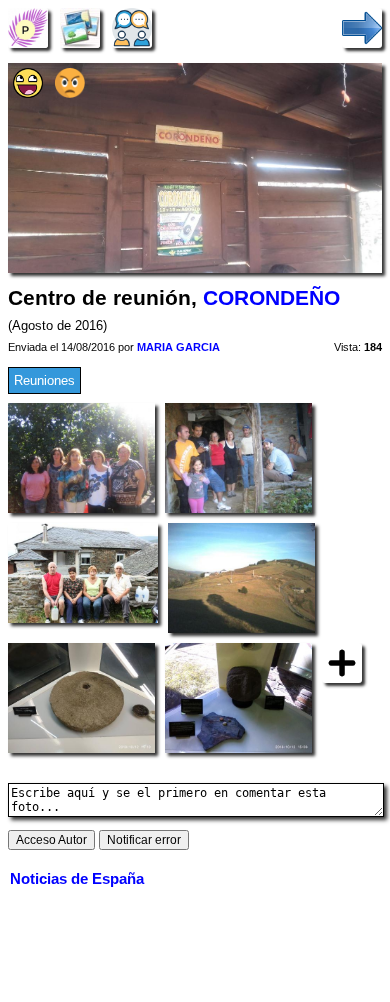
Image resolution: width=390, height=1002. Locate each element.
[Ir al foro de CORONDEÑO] (132, 27)
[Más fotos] (342, 662)
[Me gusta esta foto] (28, 93)
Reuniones (44, 380)
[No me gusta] (70, 93)
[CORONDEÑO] (28, 27)
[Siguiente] (362, 27)
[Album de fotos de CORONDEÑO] (80, 27)
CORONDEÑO (271, 298)
